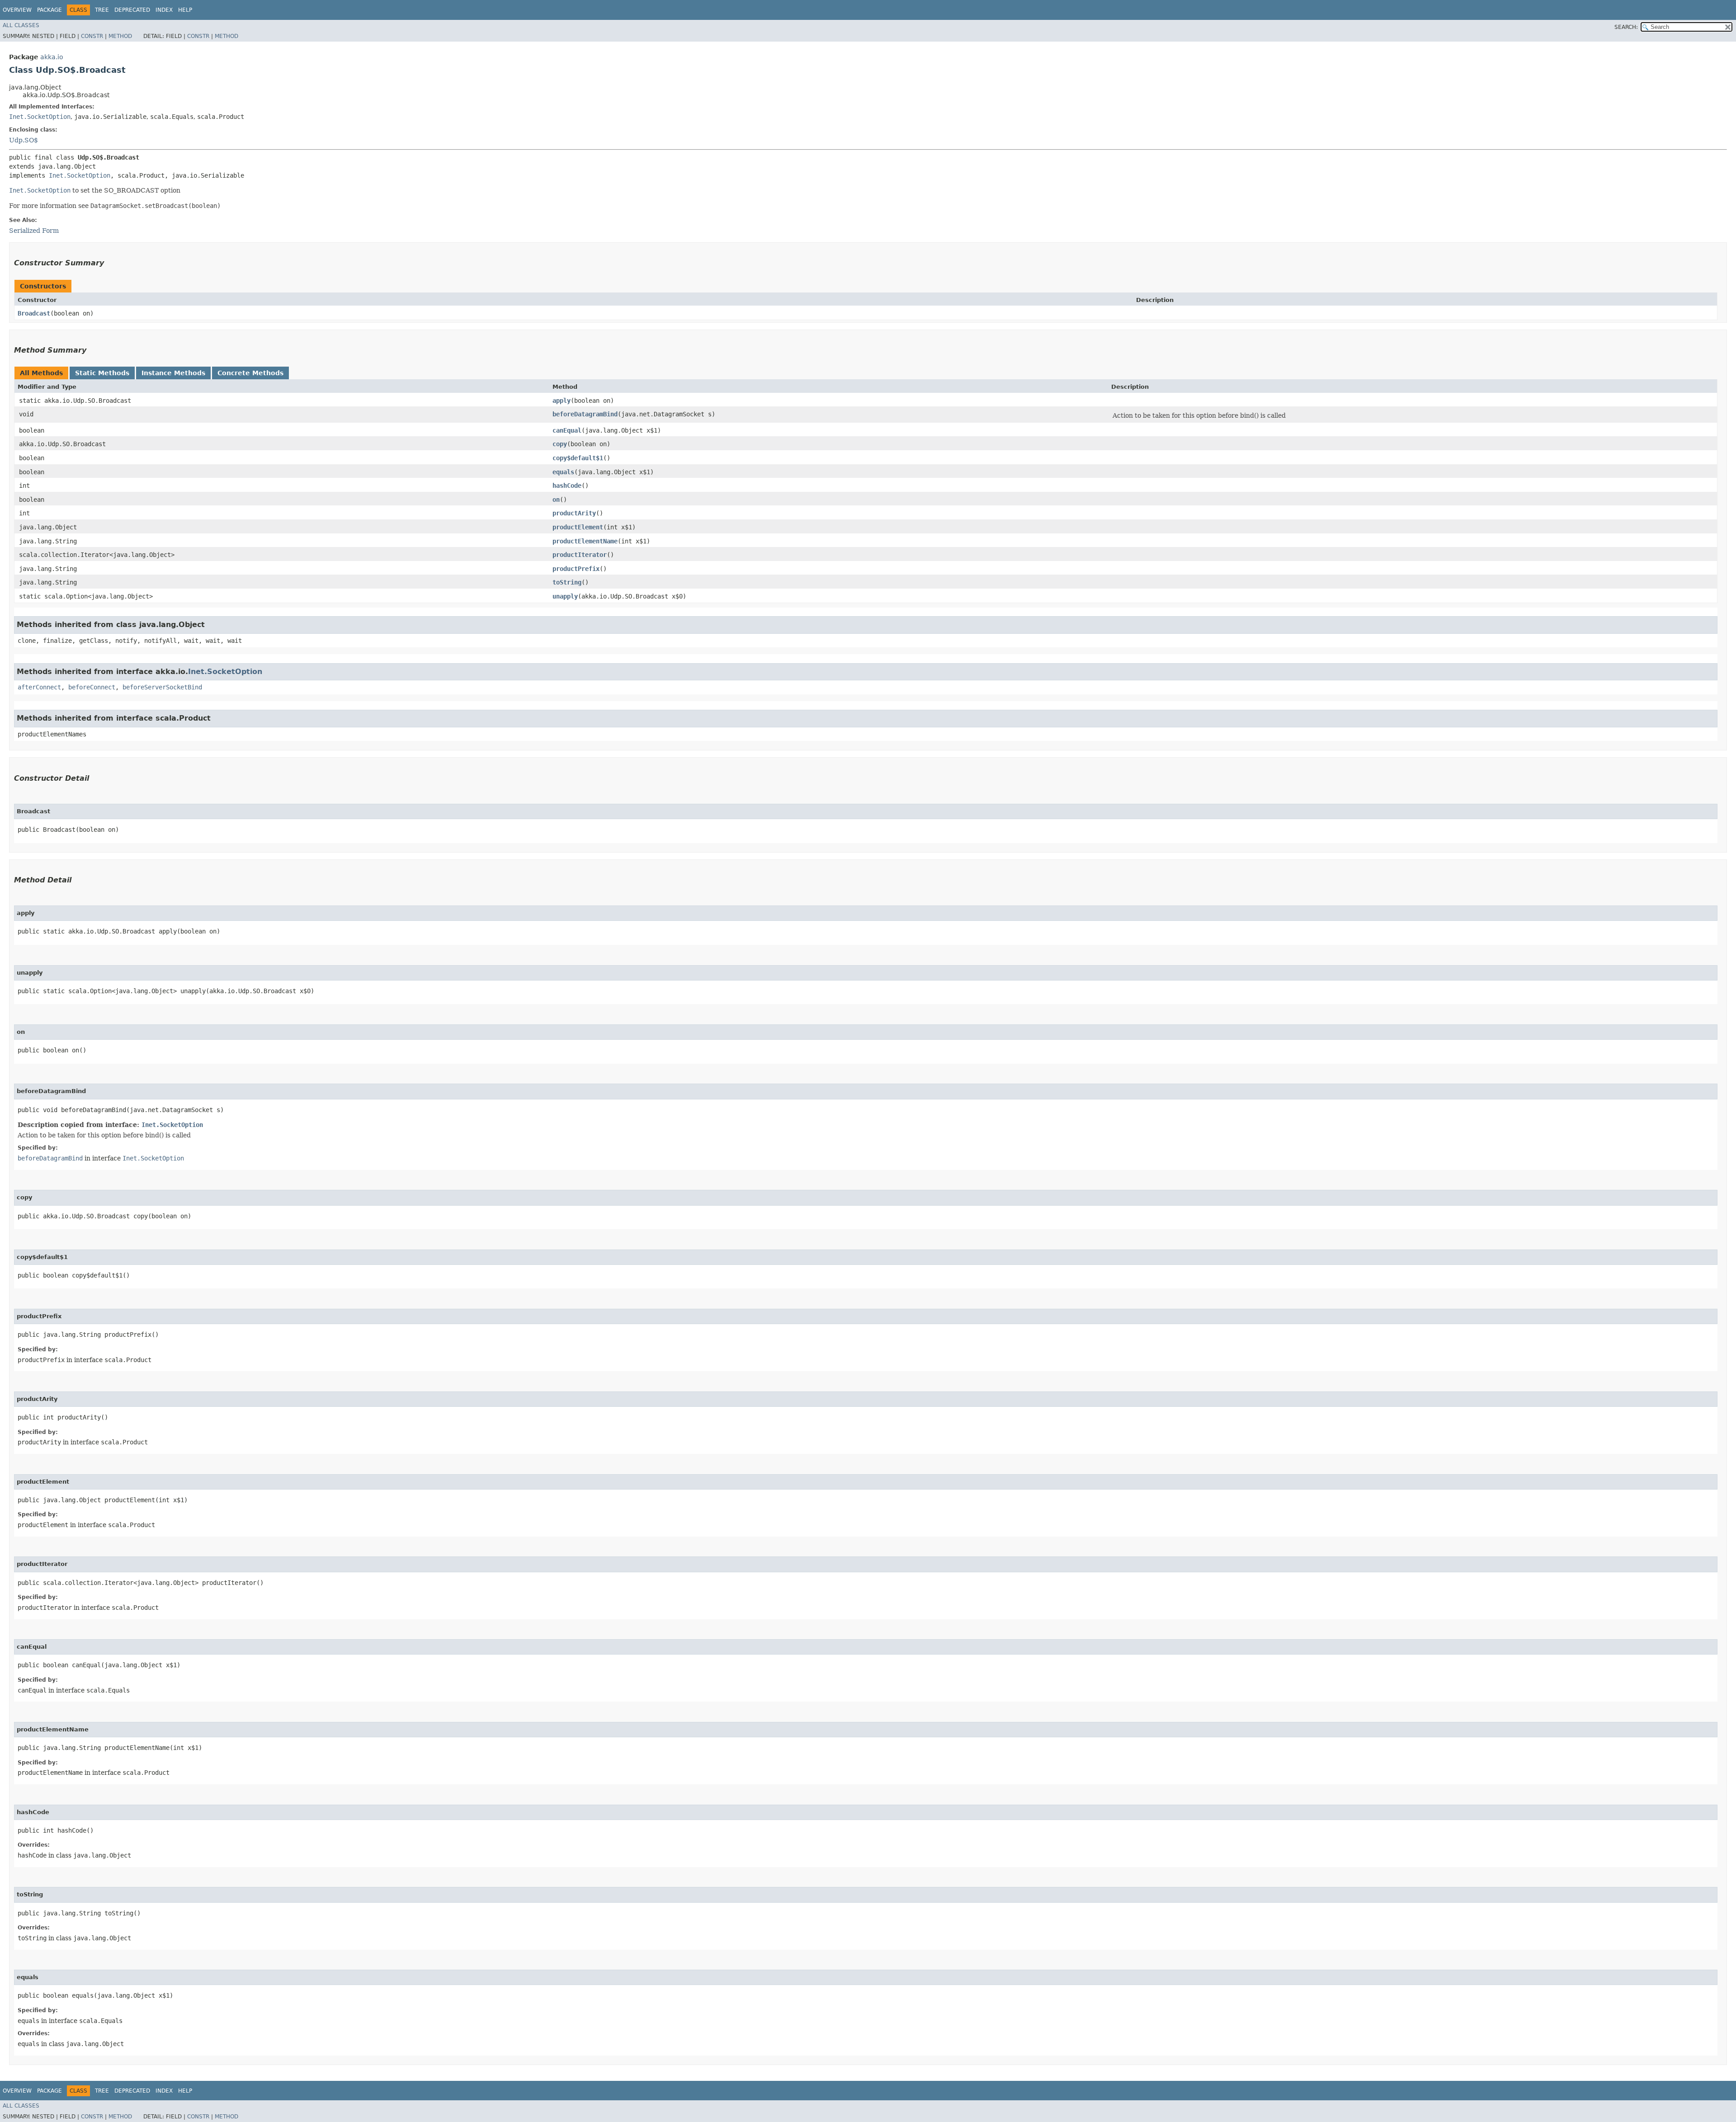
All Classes (21, 25)
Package (50, 10)
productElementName (585, 541)
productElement (578, 527)
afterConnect (39, 687)
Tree (102, 10)
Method (120, 36)
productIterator (580, 555)
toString (567, 582)
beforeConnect (92, 687)
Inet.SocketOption (40, 117)
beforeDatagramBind (585, 414)
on (556, 500)
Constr (92, 36)
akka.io (52, 57)
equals (563, 472)
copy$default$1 (578, 458)
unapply (565, 596)
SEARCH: (1626, 27)
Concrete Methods (250, 373)
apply (561, 401)
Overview (17, 10)
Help (185, 10)
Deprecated (132, 10)
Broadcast (34, 313)
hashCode (567, 486)
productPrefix (576, 569)
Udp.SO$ (24, 140)
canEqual (567, 430)
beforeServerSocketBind (162, 687)
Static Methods (102, 373)
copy (560, 444)
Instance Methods (173, 373)
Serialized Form (34, 231)
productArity (574, 513)
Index (164, 10)
